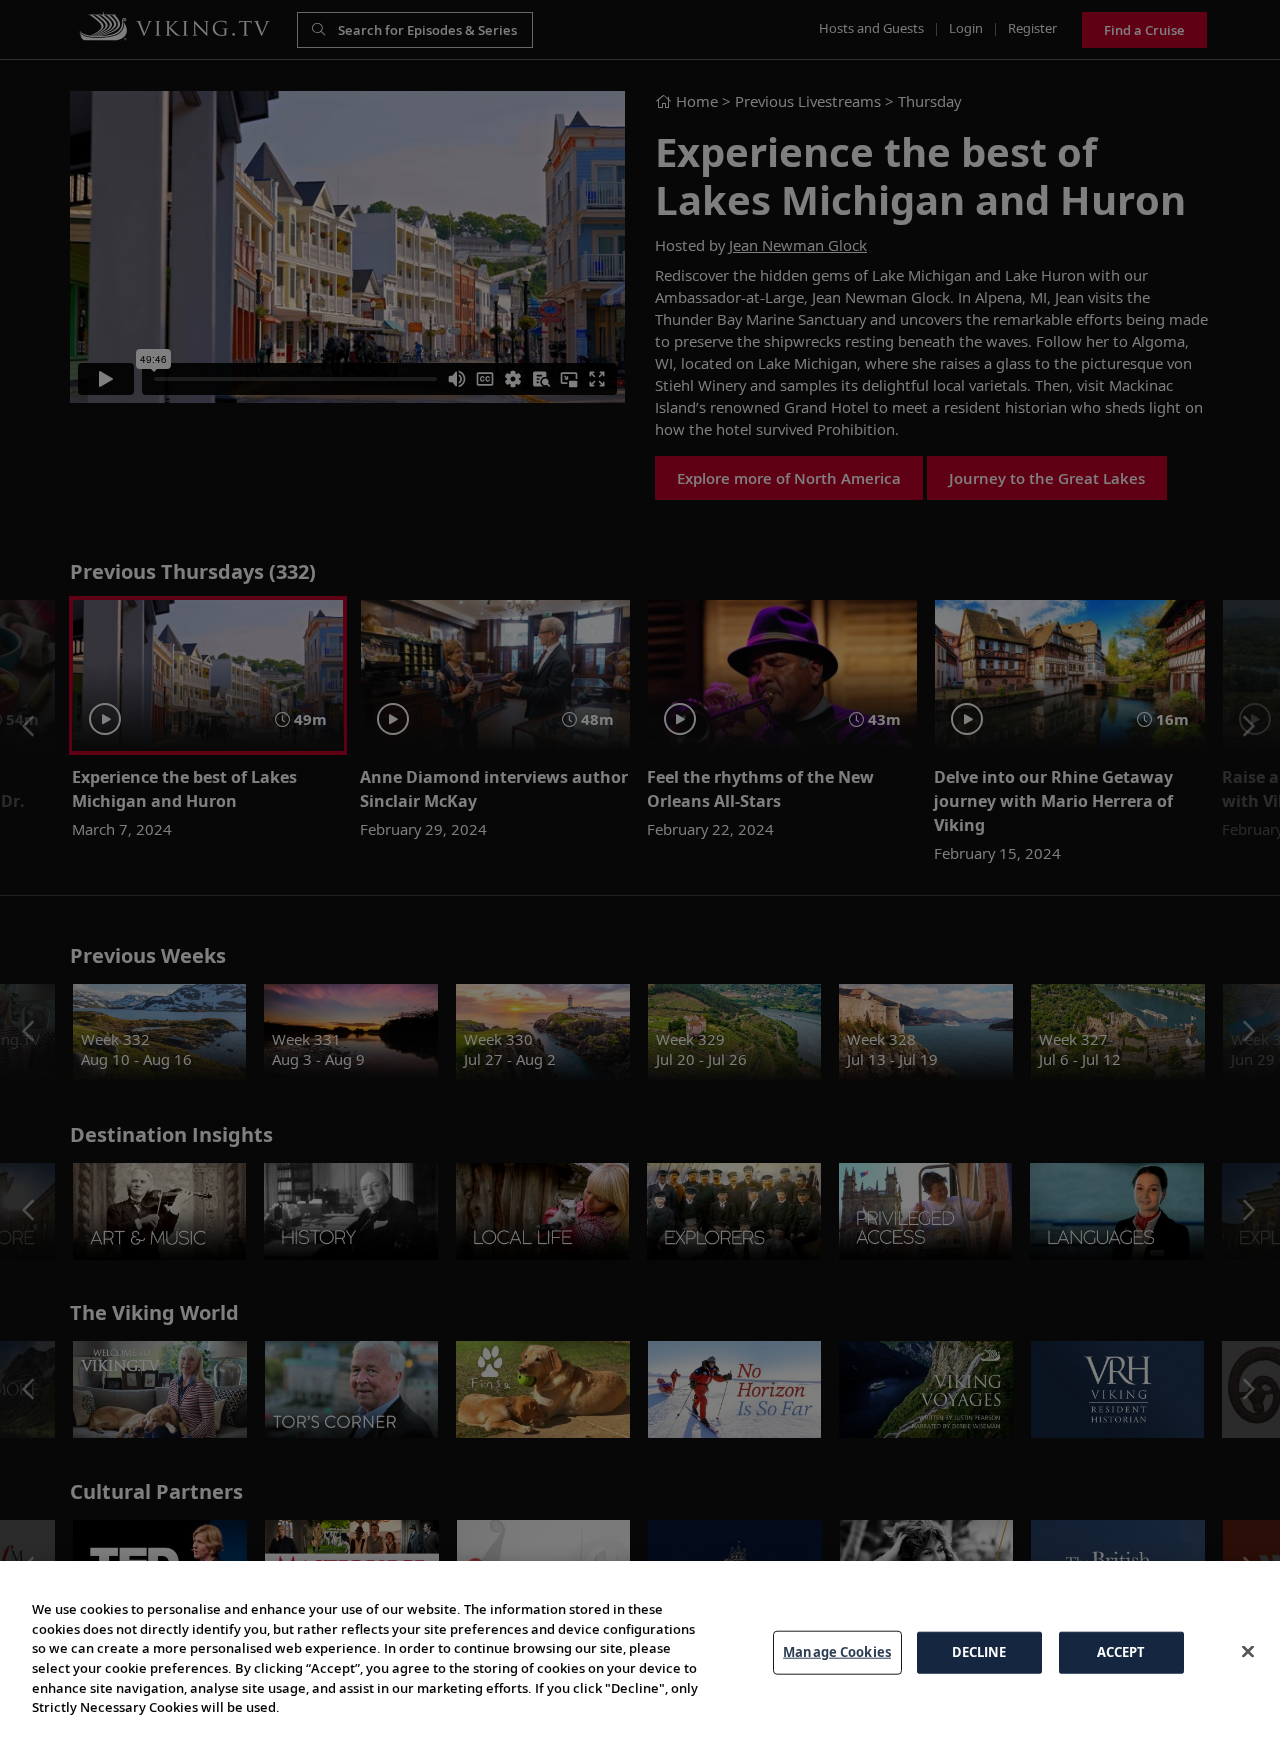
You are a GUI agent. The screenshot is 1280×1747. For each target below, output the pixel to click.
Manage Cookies (837, 1652)
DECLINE (979, 1652)
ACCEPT (1121, 1652)
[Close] (1248, 1651)
